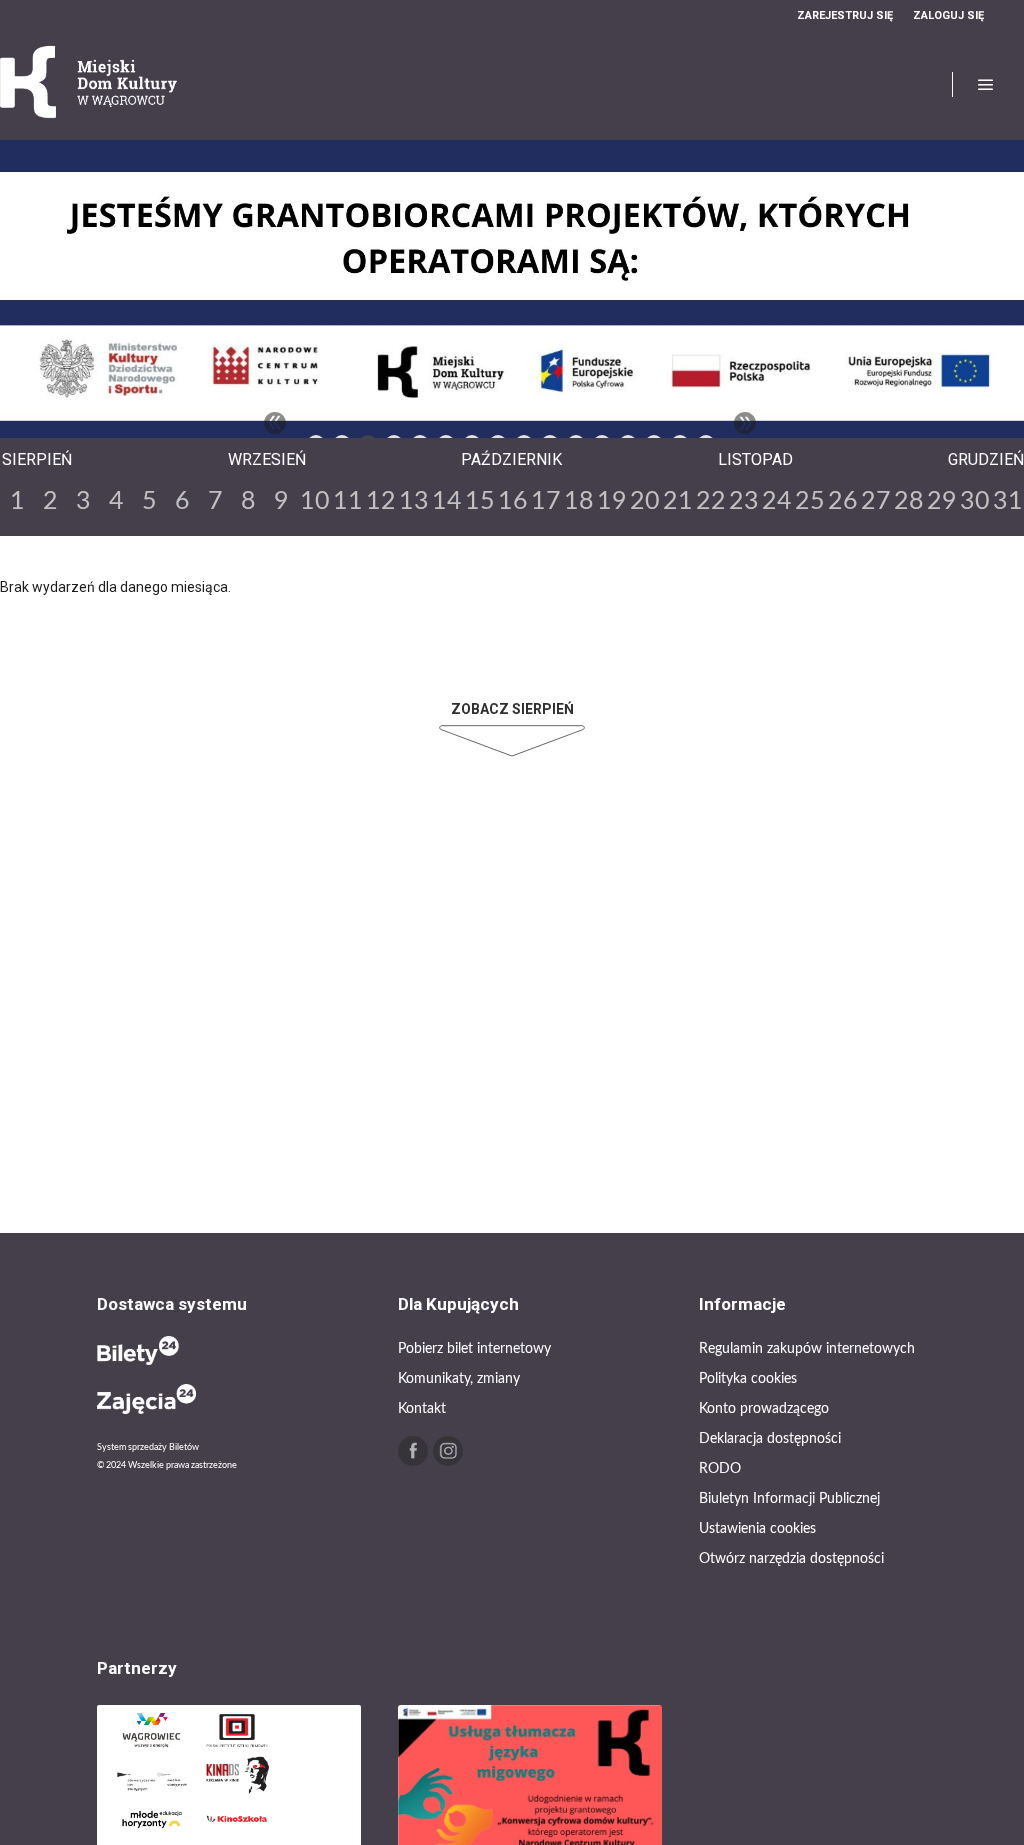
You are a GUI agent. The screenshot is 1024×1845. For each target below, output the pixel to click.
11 (348, 501)
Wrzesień (267, 459)
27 (876, 501)
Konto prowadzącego (764, 1409)
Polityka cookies (748, 1379)
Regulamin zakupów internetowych (807, 1349)
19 (612, 501)
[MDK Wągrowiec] (90, 84)
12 (381, 501)
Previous (275, 423)
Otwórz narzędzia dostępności (791, 1559)
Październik (511, 459)
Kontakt (422, 1409)
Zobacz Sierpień (512, 709)
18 (579, 501)
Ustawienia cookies (757, 1529)
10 (315, 501)
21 (678, 501)
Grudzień (986, 459)
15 (480, 501)
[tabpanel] (512, 300)
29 (942, 501)
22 (711, 501)
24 (777, 501)
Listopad (755, 459)
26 (843, 501)
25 (810, 501)
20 (645, 501)
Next (745, 423)
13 (414, 501)
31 (1008, 501)
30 (975, 501)
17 (546, 501)
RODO (720, 1469)
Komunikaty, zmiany (459, 1379)
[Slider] (512, 300)
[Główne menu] (986, 85)
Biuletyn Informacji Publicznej (789, 1499)
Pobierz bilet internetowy (474, 1349)
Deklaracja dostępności (770, 1439)
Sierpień (37, 459)
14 (447, 501)
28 (909, 501)
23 (744, 501)
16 (513, 501)
